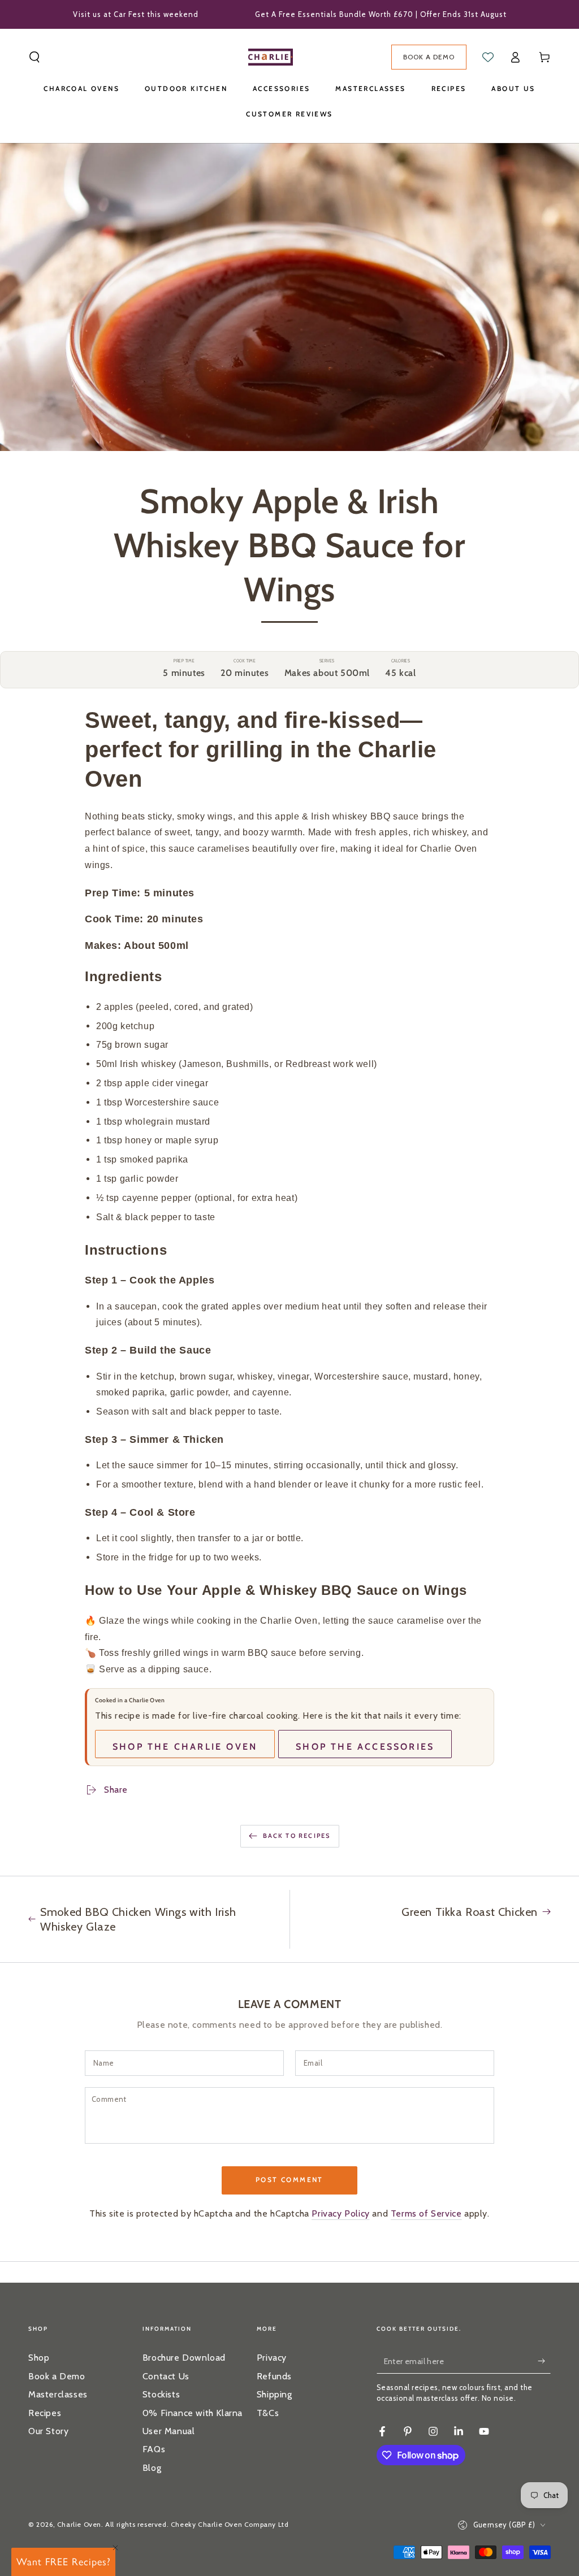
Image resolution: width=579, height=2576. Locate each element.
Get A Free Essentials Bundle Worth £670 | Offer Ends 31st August (381, 14)
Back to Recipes (297, 1836)
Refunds (274, 2376)
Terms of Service (426, 2213)
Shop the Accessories (365, 1747)
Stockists (161, 2394)
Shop (39, 2358)
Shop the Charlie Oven (185, 1747)
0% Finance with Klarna (193, 2413)
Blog (152, 2468)
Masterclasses (58, 2394)
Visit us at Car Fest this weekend (136, 14)
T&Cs (268, 2413)
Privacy (272, 2358)
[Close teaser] (115, 2548)
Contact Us (166, 2376)
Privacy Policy (340, 2213)
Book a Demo (57, 2376)
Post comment (289, 2180)
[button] (34, 57)
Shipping (275, 2394)
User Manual (169, 2431)
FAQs (154, 2449)
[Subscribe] (544, 2361)
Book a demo (429, 57)
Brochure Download (184, 2358)
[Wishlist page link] (488, 57)
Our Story (48, 2431)
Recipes (45, 2413)
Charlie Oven (79, 2524)
